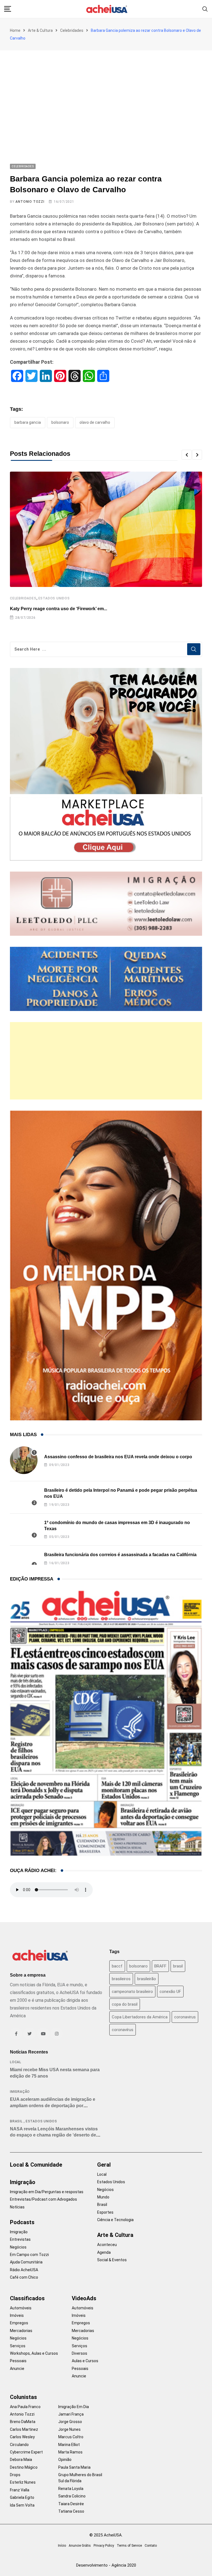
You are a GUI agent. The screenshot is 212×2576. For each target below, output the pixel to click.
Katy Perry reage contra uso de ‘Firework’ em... (59, 609)
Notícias (17, 2207)
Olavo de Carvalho (95, 422)
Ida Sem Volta (22, 2505)
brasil (178, 1966)
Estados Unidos (54, 598)
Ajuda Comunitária (26, 2262)
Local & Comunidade (36, 2165)
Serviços (18, 2346)
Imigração (20, 2092)
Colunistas (23, 2397)
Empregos (19, 2323)
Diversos (79, 2353)
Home (15, 30)
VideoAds (84, 2298)
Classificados (27, 2298)
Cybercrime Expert (26, 2452)
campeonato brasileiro (132, 1992)
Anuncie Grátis (80, 2546)
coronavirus (185, 2017)
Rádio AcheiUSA (24, 2270)
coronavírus (123, 2030)
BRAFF (160, 1966)
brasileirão (147, 1979)
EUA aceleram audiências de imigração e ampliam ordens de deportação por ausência (53, 2105)
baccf (117, 1966)
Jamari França (71, 2414)
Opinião (65, 2460)
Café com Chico (24, 2277)
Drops (15, 2475)
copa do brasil (125, 2004)
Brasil (16, 2121)
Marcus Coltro (71, 2437)
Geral (104, 2165)
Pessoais (18, 2361)
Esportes (105, 2212)
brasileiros (121, 1979)
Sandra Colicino (72, 2496)
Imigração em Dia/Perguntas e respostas (47, 2192)
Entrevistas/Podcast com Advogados (43, 2199)
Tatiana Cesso (71, 2511)
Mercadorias (21, 2331)
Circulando (19, 2445)
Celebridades (72, 30)
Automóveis (21, 2308)
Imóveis (17, 2315)
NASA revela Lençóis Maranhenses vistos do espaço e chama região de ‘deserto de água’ (54, 2135)
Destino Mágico (24, 2467)
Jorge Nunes (69, 2429)
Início (62, 2546)
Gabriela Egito (22, 2497)
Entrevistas (20, 2239)
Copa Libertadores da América (140, 2017)
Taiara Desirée (71, 2504)
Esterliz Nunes (23, 2482)
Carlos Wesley (22, 2437)
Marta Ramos (70, 2452)
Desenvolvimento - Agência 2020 (106, 2565)
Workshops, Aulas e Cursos (34, 2353)
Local (16, 2062)
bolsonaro (60, 422)
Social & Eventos (112, 2260)
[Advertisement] (106, 92)
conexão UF (170, 1992)
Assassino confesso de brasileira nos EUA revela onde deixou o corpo (118, 1457)
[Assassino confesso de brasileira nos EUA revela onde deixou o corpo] (24, 1460)
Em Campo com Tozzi (29, 2255)
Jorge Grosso (70, 2422)
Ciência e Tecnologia (115, 2220)
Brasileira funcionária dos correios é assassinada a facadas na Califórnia (120, 1555)
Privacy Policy (104, 2546)
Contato (151, 2546)
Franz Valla (20, 2490)
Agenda (104, 2252)
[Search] (205, 9)
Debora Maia (21, 2460)
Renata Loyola (71, 2489)
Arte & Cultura (40, 30)
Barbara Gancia (28, 422)
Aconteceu (107, 2245)
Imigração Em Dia (74, 2407)
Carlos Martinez (24, 2429)
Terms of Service (129, 2546)
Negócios (18, 2247)
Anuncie (17, 2369)
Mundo (103, 2197)
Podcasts (22, 2222)
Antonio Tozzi (30, 202)
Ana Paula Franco (25, 2407)
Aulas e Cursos (85, 2361)
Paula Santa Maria (74, 2467)
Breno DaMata (23, 2422)
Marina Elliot (69, 2445)
